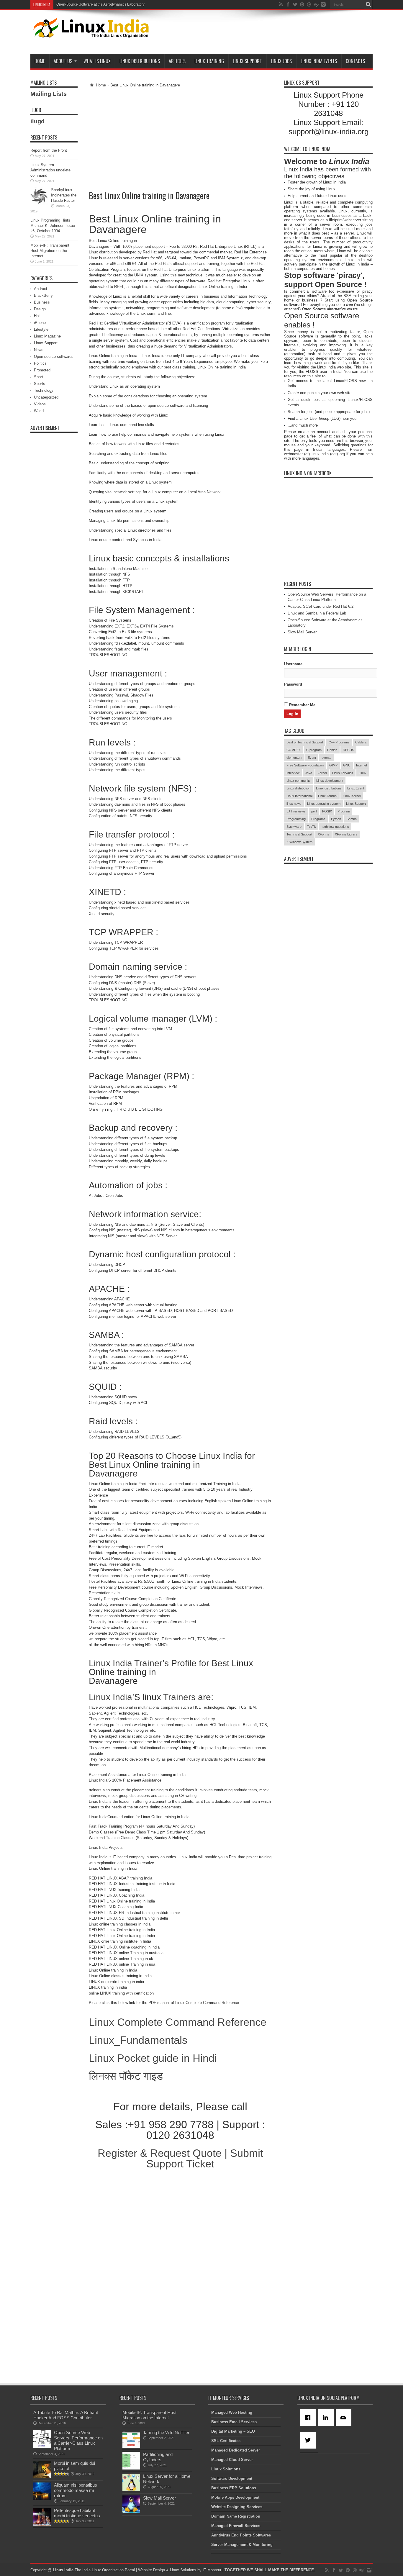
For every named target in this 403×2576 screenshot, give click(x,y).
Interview (293, 773)
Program (344, 811)
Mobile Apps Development (235, 2497)
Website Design (151, 2570)
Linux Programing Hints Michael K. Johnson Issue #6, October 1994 (53, 226)
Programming (296, 819)
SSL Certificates (226, 2441)
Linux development (330, 781)
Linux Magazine (47, 336)
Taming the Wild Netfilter (166, 2432)
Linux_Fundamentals (138, 2040)
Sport (39, 377)
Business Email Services (234, 2422)
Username (293, 664)
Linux (363, 773)
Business (42, 302)
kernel (322, 773)
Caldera (361, 742)
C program (314, 750)
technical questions (335, 827)
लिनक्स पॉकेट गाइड (126, 2076)
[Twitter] (309, 2440)
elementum (294, 758)
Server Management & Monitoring (242, 2545)
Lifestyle (41, 329)
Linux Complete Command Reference (178, 2022)
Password (293, 684)
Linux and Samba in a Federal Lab (317, 613)
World (39, 411)
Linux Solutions (226, 2469)
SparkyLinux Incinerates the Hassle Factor (64, 195)
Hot (37, 316)
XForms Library (346, 834)
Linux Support (247, 61)
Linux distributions (329, 788)
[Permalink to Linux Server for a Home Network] (131, 2490)
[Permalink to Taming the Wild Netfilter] (131, 2446)
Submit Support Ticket (205, 2158)
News (39, 350)
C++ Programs (339, 742)
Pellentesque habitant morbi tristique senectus (77, 2513)
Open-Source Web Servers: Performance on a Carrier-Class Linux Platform (78, 2440)
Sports (40, 384)
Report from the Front (49, 150)
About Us (63, 61)
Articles (177, 61)
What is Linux (97, 61)
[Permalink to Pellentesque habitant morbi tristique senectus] (42, 2524)
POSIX (327, 811)
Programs (318, 819)
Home (40, 61)
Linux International (299, 796)
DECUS (348, 750)
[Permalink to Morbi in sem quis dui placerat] (42, 2477)
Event (312, 758)
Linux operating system (324, 804)
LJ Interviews (296, 811)
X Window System (299, 842)
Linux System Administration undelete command (50, 170)
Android (40, 289)
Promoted (42, 370)
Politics (40, 363)
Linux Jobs (281, 61)
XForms (323, 834)
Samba (352, 819)
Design (40, 309)
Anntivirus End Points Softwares (241, 2535)
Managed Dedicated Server (236, 2450)
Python (336, 819)
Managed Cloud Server (232, 2460)
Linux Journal (328, 796)
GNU (347, 765)
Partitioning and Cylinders (158, 2457)
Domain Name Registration (236, 2516)
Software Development (232, 2479)
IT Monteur (212, 2570)
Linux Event (356, 788)
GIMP (333, 765)
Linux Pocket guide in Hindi (153, 2058)
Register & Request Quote (160, 2153)
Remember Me (302, 705)
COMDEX (294, 750)
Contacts (355, 61)
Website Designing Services (237, 2507)
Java (309, 773)
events (326, 758)
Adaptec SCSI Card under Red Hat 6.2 (321, 606)
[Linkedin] (327, 2418)
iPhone (40, 323)
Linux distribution (298, 788)
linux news (294, 804)
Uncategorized (46, 397)
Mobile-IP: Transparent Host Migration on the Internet (50, 251)
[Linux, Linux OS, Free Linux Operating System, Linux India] (90, 33)
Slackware (294, 827)
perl (314, 811)
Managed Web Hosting (232, 2412)
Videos (40, 404)
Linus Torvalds (343, 773)
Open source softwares (54, 357)
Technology (44, 390)
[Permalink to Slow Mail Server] (131, 2512)
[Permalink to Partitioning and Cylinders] (131, 2468)
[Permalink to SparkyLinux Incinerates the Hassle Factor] (39, 204)
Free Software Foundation (305, 765)
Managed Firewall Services (236, 2526)
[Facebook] (309, 2418)
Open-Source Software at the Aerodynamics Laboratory (100, 4)
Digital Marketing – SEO (233, 2431)
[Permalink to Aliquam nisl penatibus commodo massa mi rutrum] (42, 2499)
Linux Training (209, 61)
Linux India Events (319, 61)
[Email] (345, 2418)
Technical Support (299, 834)
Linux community (299, 781)
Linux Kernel (352, 796)
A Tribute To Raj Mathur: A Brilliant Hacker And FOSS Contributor (66, 2415)
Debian (332, 750)
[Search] (368, 4)
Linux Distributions (140, 61)
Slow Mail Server (302, 632)
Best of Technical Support (305, 742)
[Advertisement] (265, 33)
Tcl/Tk (312, 827)
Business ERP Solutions (234, 2488)
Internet (362, 765)
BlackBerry (43, 295)
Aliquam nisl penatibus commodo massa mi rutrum (76, 2490)
